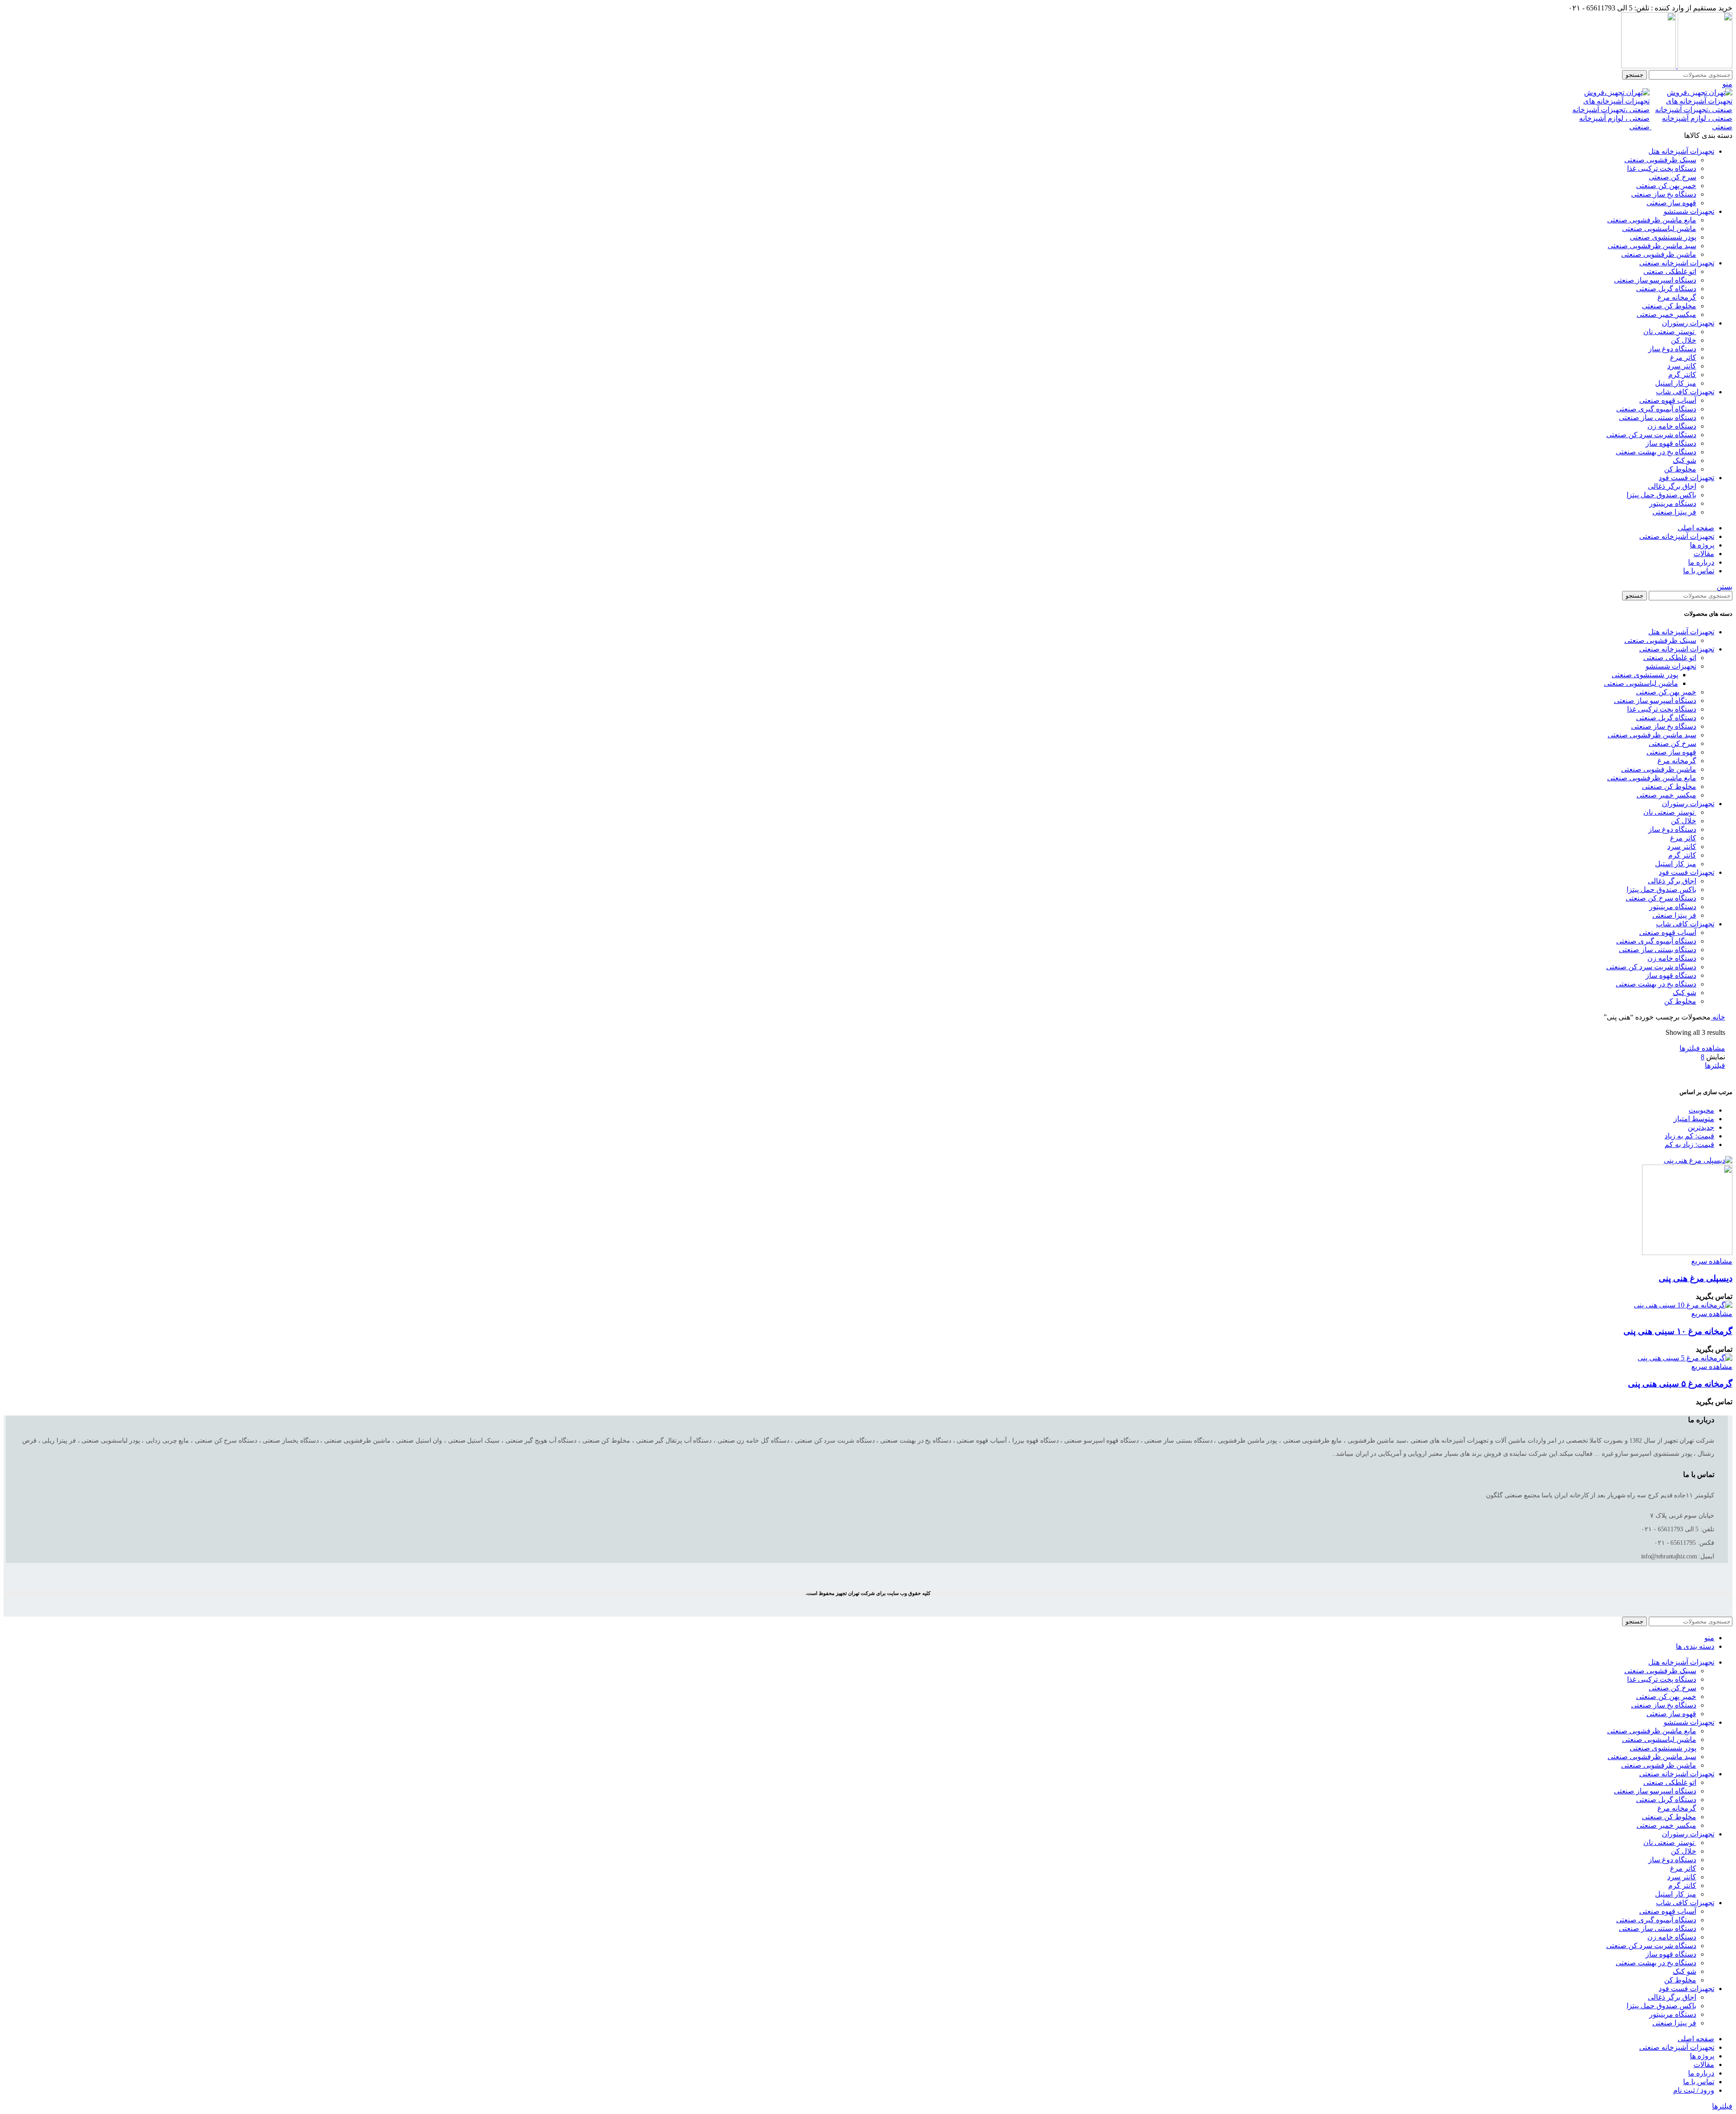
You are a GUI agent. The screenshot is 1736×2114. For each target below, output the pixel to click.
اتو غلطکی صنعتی (1670, 271)
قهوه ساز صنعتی (1671, 203)
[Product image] (1687, 1253)
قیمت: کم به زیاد (1689, 1136)
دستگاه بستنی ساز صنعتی (1658, 418)
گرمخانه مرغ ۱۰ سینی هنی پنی (1678, 1331)
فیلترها (1715, 1065)
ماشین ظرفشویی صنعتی (1659, 254)
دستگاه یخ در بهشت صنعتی (1656, 452)
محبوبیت (1701, 1110)
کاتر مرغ (1683, 357)
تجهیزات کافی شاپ (1685, 924)
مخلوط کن (1680, 469)
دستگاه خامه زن (1672, 426)
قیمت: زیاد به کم (1689, 1144)
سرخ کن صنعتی (1672, 177)
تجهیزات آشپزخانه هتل (1681, 632)
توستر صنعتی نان (1670, 332)
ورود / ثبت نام (1694, 2090)
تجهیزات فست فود (1686, 872)
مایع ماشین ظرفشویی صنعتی (1652, 220)
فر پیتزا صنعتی (1674, 512)
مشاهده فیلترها (1702, 1048)
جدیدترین (1701, 1127)
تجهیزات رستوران (1688, 804)
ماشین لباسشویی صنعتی (1659, 229)
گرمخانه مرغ (1677, 297)
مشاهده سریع (1712, 1261)
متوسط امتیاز (1694, 1119)
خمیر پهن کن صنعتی (1666, 186)
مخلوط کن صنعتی (1669, 306)
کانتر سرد (1682, 366)
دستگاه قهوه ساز (1671, 443)
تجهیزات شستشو (1671, 666)
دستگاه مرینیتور (1673, 503)
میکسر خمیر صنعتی (1666, 314)
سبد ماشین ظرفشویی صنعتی (1652, 246)
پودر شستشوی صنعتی (1663, 237)
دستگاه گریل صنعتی (1666, 289)
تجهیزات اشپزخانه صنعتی (1677, 649)
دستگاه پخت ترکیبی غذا (1662, 168)
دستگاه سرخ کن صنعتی (1661, 898)
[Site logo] (1704, 66)
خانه (1718, 1017)
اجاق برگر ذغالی (1672, 486)
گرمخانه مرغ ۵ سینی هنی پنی (1680, 1384)
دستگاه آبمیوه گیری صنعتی (1656, 409)
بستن (1724, 587)
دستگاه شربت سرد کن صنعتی (1651, 435)
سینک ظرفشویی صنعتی (1660, 160)
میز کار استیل (1676, 383)
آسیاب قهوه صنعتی (1668, 400)
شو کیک (1684, 460)
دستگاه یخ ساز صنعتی (1664, 194)
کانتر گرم (1682, 375)
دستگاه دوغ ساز (1672, 349)
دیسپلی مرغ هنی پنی (1696, 1278)
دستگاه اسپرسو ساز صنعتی (1655, 280)
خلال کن (1684, 340)
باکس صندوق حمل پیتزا (1661, 495)
